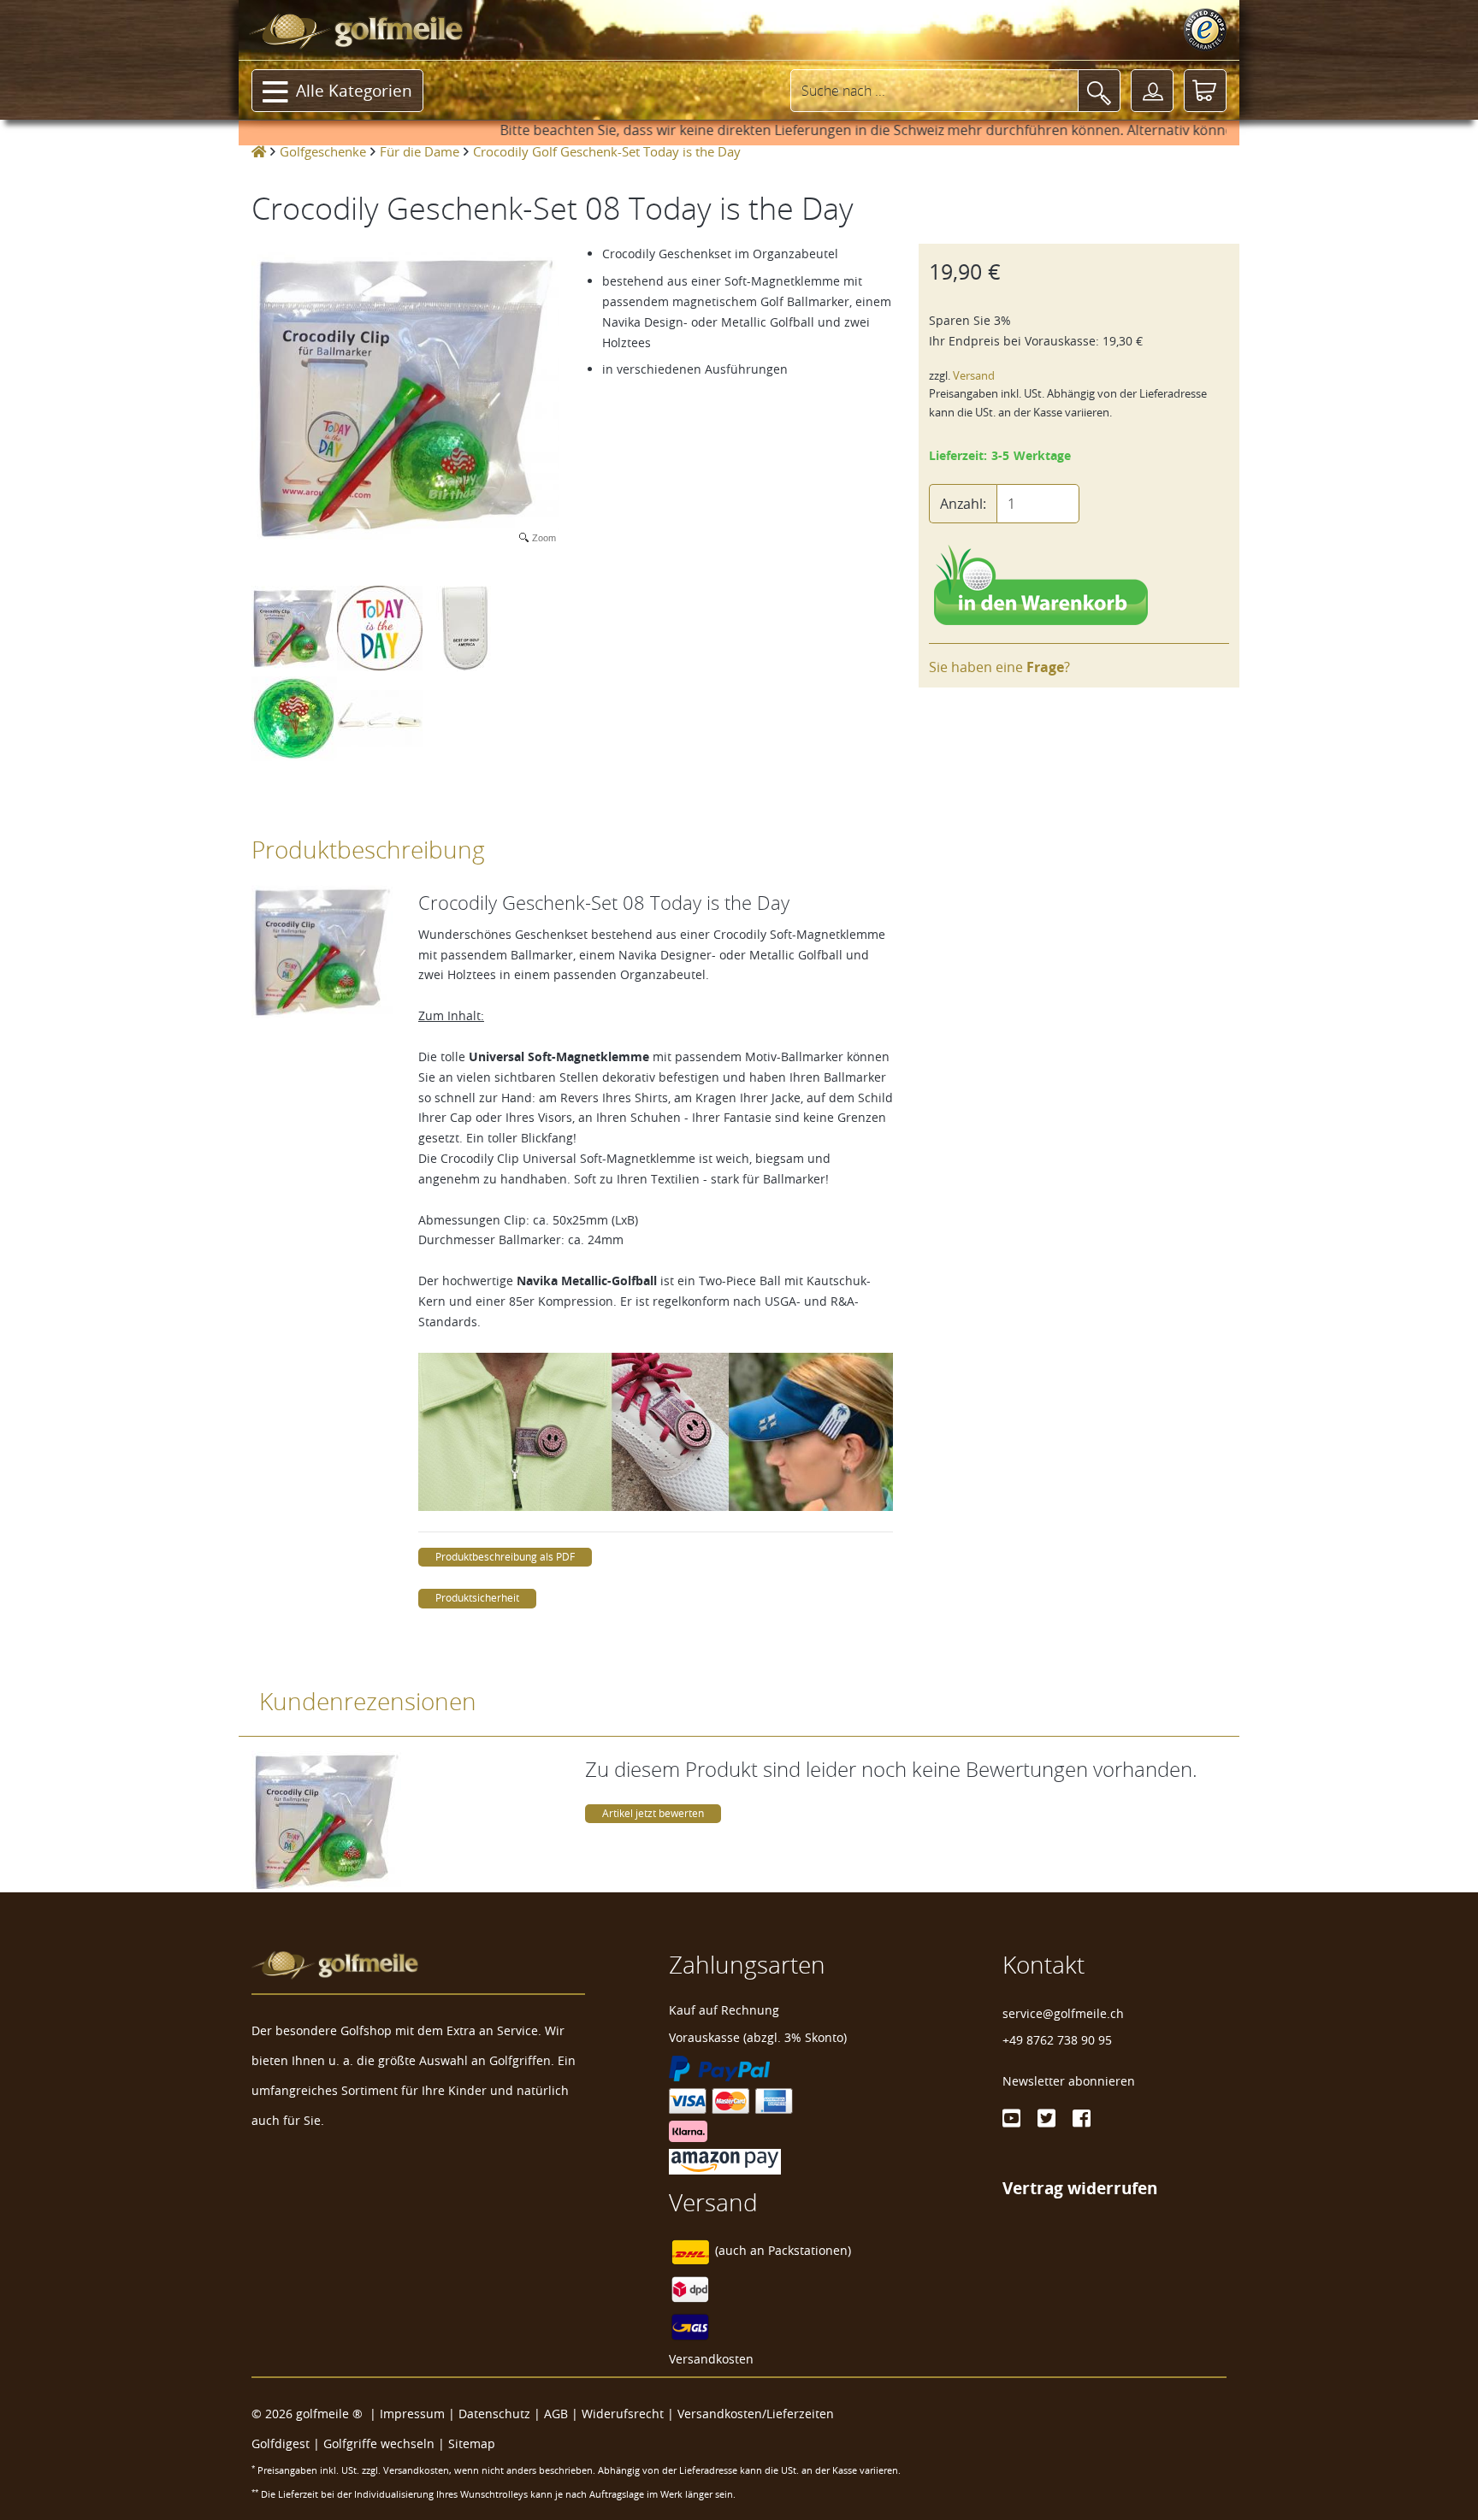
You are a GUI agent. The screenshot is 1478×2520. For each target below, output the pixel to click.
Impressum (412, 2414)
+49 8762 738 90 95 (1057, 2040)
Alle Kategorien (354, 91)
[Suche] (1099, 91)
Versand (974, 376)
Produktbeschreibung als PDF (505, 1557)
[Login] (1152, 91)
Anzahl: (963, 504)
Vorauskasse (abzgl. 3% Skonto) (758, 2037)
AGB (556, 2414)
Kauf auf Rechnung (724, 2010)
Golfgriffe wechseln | (386, 2443)
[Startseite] (259, 151)
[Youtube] (1011, 2118)
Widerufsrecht (623, 2414)
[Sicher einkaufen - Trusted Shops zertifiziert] (1205, 30)
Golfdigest (281, 2443)
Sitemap (472, 2443)
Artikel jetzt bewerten (653, 1813)
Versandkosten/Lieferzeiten (756, 2414)
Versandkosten (711, 2359)
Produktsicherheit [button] (477, 1598)
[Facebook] (1082, 2118)
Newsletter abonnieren (1069, 2081)
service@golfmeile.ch (1063, 2013)
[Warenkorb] (1205, 91)
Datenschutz (494, 2414)
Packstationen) (810, 2251)
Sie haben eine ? (999, 667)
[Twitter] (1046, 2118)
